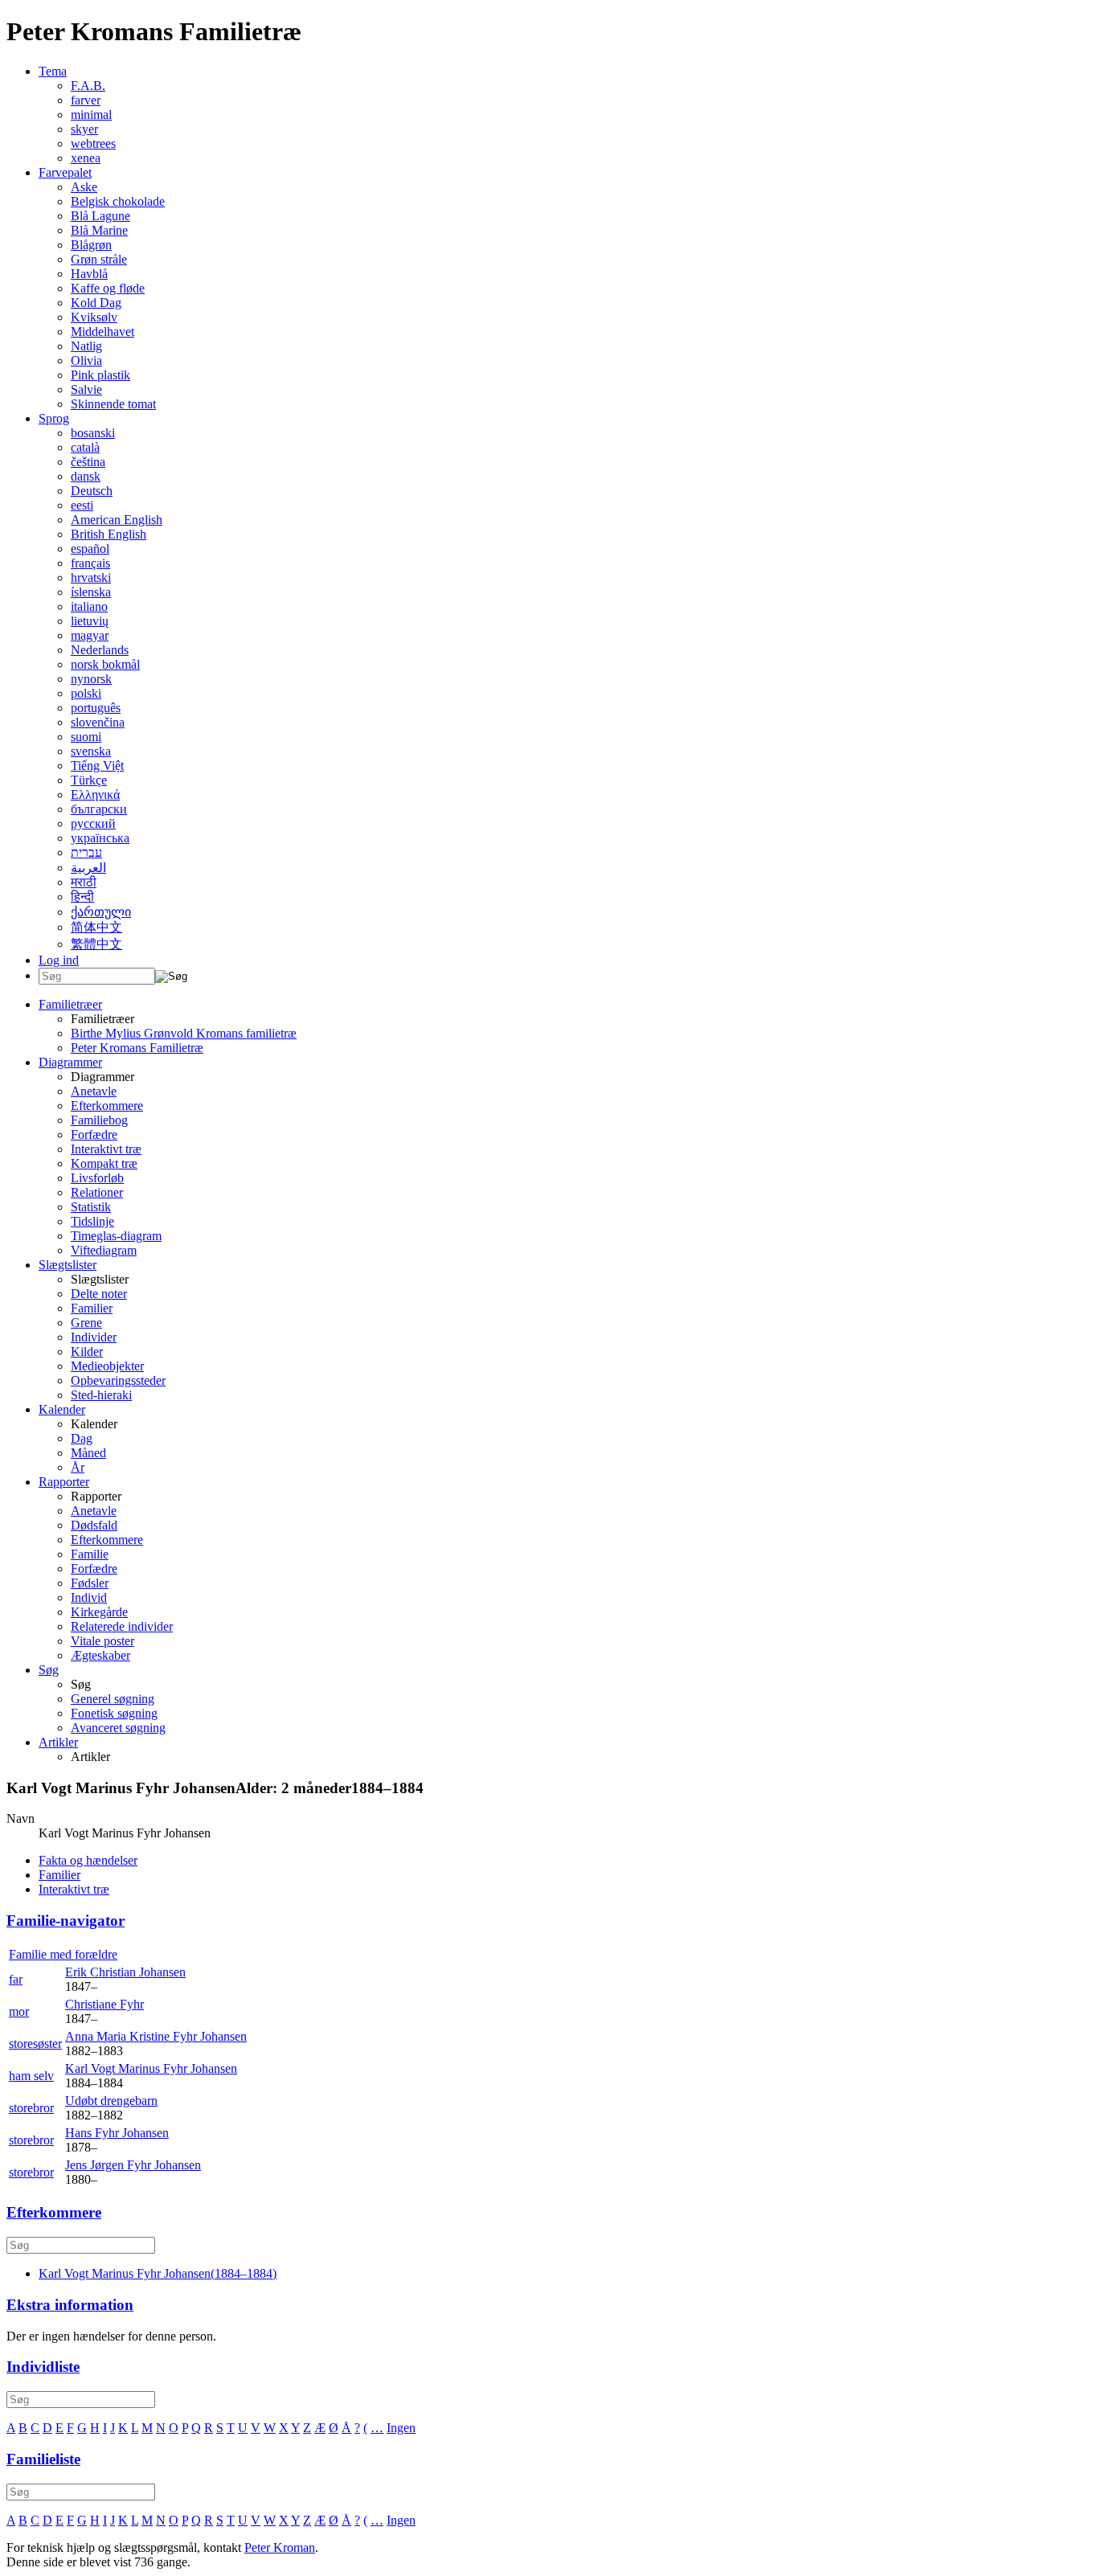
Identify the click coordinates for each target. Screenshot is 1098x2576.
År (78, 1467)
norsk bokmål (105, 664)
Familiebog (99, 1120)
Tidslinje (92, 1221)
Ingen (401, 2428)
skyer (84, 129)
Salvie (86, 389)
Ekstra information (70, 2305)
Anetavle (94, 1091)
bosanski (93, 433)
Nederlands (100, 650)
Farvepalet (65, 172)
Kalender (62, 1409)
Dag (82, 1438)
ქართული (101, 912)
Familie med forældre (63, 1954)
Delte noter (99, 1294)
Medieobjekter (107, 1366)
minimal (91, 115)
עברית (86, 852)
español (90, 549)
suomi (86, 737)
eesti (82, 505)
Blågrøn (91, 245)
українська (100, 838)
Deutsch (92, 491)
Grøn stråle (99, 259)
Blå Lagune (100, 216)
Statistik (91, 1207)
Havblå (89, 274)
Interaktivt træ (106, 1149)
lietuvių (90, 621)
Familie (90, 1554)
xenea (86, 158)
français (90, 563)
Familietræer (70, 1004)
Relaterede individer (122, 1626)
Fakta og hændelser (88, 1860)
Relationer (97, 1192)
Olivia (86, 360)
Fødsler (90, 1583)
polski (86, 693)
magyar (90, 635)
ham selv (31, 2076)
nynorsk (91, 679)
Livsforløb (97, 1178)
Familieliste (43, 2459)
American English (117, 520)
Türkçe (89, 780)
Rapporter (64, 1482)
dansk (86, 476)
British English (109, 534)
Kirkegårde (99, 1612)
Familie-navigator (66, 1921)
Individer (94, 1337)
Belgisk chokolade (118, 201)
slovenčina (98, 722)
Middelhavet (102, 332)
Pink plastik (100, 375)
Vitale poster (102, 1641)
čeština (88, 462)
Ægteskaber (100, 1655)
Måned (88, 1453)
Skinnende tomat (113, 404)
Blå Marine (99, 230)
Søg (49, 1670)
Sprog (54, 418)
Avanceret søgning (118, 1728)
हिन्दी (82, 897)
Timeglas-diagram (116, 1236)
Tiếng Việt (97, 766)
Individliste (43, 2367)
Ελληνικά (95, 795)
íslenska (91, 592)
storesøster (35, 2044)
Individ (89, 1597)
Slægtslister (68, 1265)
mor (19, 2011)
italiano (89, 606)
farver (86, 100)
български (99, 809)
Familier (92, 1308)
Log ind (59, 960)
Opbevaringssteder (118, 1380)
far (16, 1979)
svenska (91, 751)
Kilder (87, 1351)
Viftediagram (104, 1250)
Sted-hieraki (101, 1395)
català (85, 447)
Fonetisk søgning (114, 1713)
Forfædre (94, 1134)
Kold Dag (96, 303)
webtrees (93, 143)
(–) (158, 2273)
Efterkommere (107, 1106)
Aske (84, 187)
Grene (86, 1323)
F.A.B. (88, 86)
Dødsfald (94, 1525)
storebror (31, 2108)
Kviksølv (94, 317)
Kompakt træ (104, 1163)
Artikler (58, 1742)
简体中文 (96, 927)
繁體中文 (96, 944)
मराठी (84, 882)
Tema (53, 71)
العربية (88, 868)
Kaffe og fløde (108, 288)
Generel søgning (113, 1699)
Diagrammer (70, 1062)
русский (93, 823)
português (96, 708)
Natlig (86, 346)
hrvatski (91, 577)
